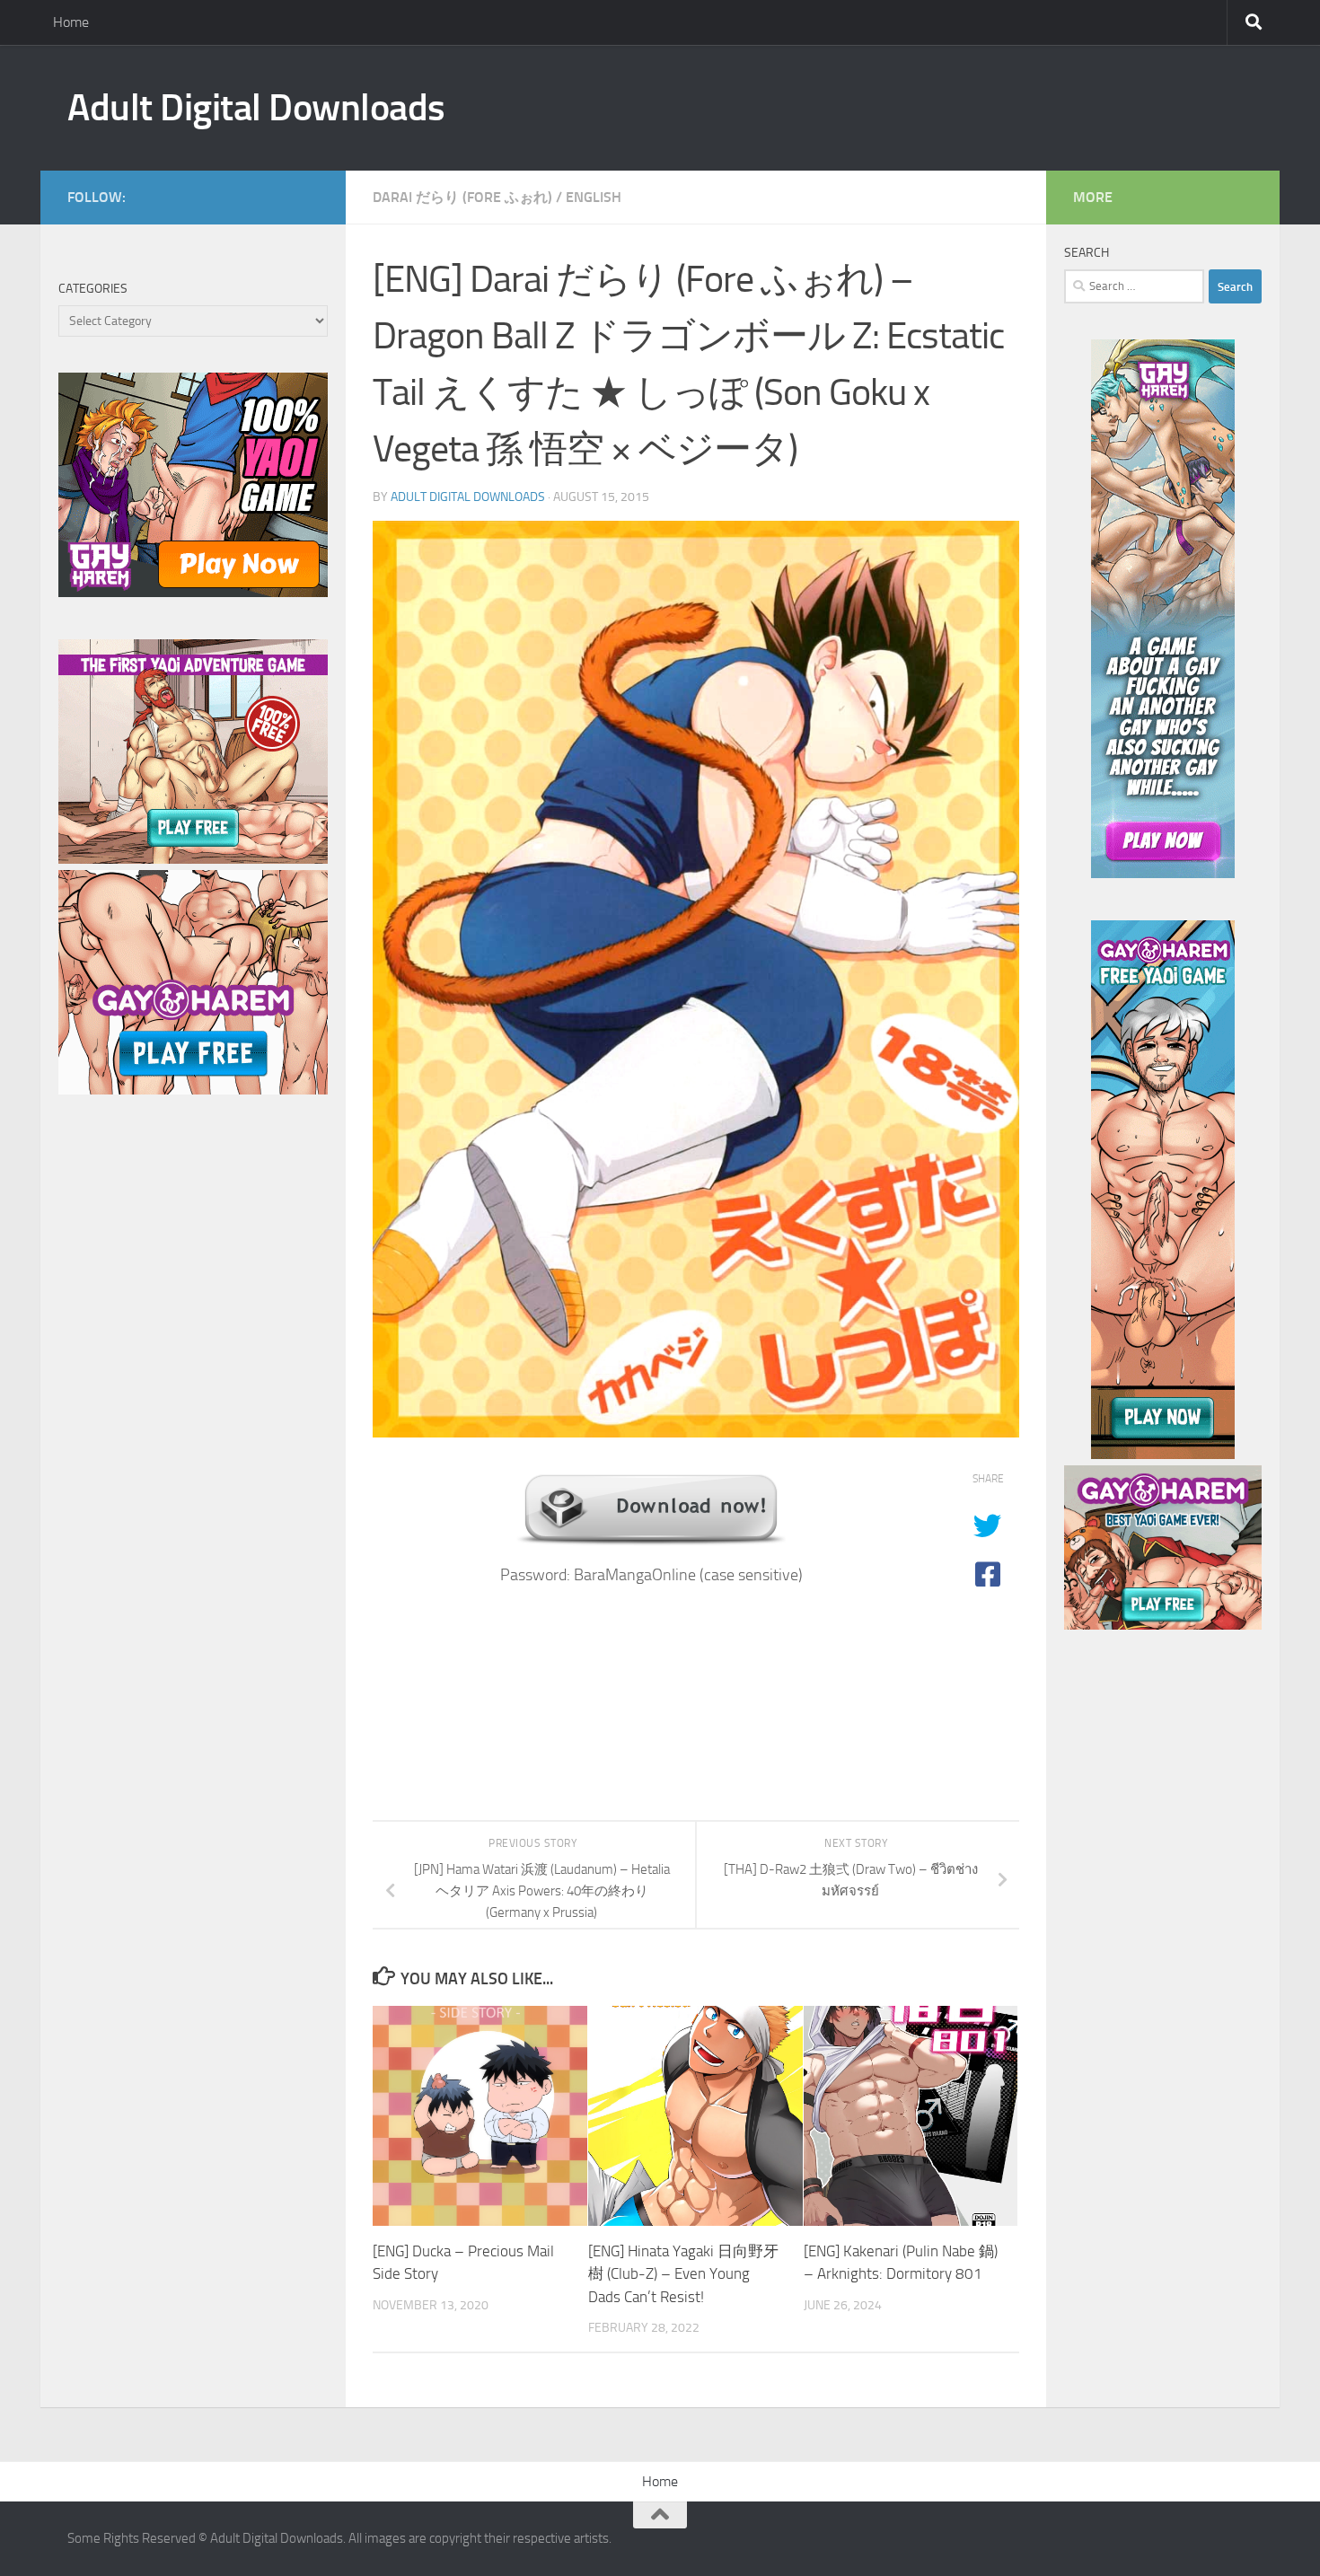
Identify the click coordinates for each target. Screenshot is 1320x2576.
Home (71, 22)
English (594, 197)
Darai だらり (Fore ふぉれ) (462, 197)
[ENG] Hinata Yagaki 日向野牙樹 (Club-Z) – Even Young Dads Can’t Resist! (683, 2274)
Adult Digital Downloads (256, 108)
